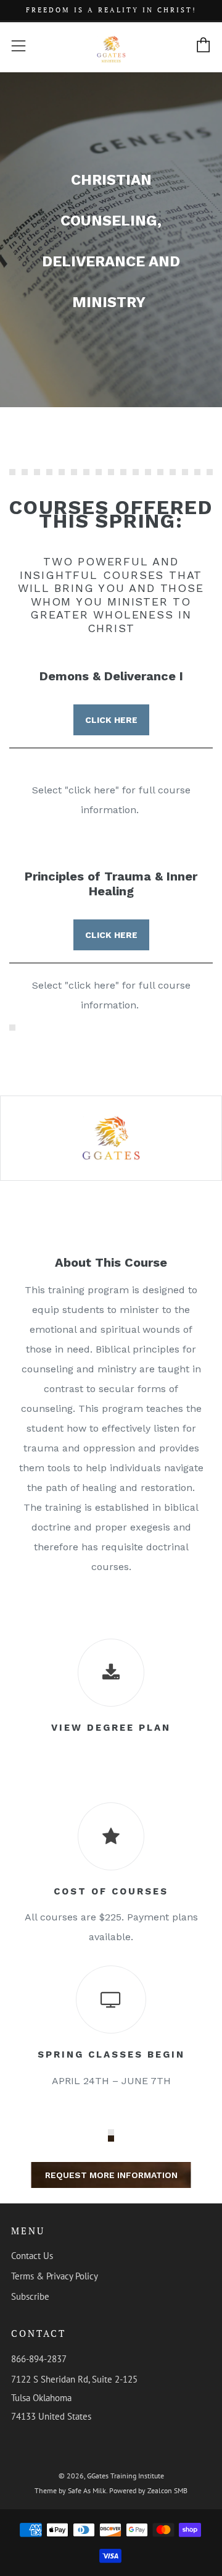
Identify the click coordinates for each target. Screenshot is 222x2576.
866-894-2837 (39, 2359)
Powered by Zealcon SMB (148, 2490)
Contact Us (32, 2256)
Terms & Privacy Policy (55, 2276)
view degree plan (111, 1728)
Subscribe (30, 2296)
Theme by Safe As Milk (70, 2490)
